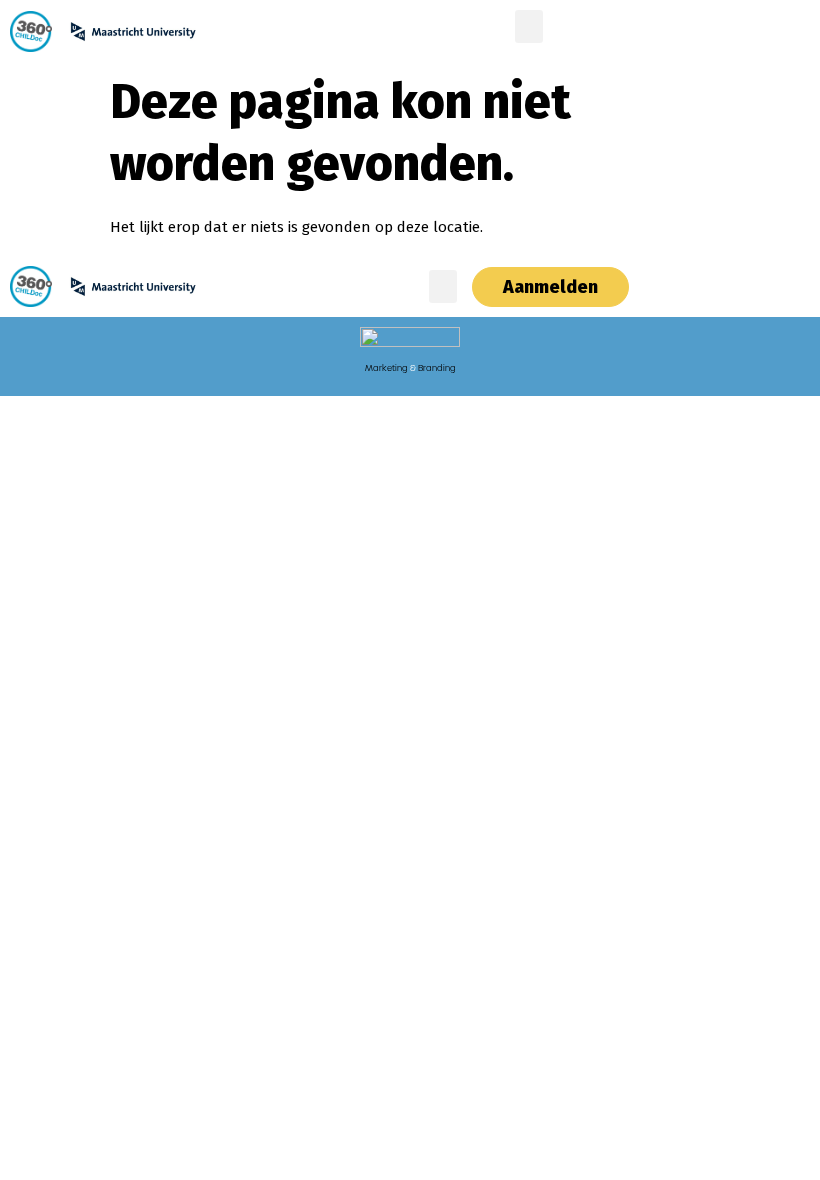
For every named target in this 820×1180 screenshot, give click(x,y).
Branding (437, 368)
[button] (529, 26)
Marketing (386, 368)
